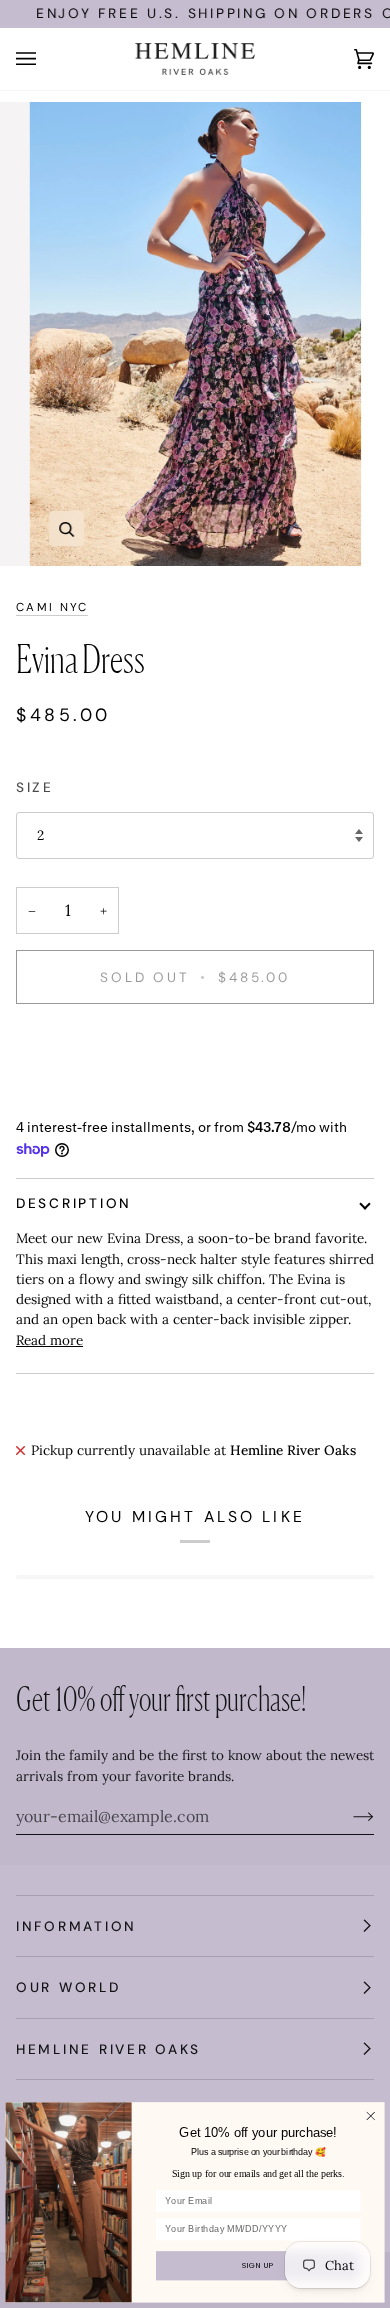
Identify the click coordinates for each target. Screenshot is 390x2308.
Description (74, 1203)
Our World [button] (68, 1987)
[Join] (347, 1816)
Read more (49, 1340)
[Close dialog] (370, 2116)
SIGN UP (258, 2265)
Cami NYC (52, 607)
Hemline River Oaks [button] (108, 2049)
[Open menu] (46, 59)
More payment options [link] (87, 1097)
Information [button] (76, 1926)
